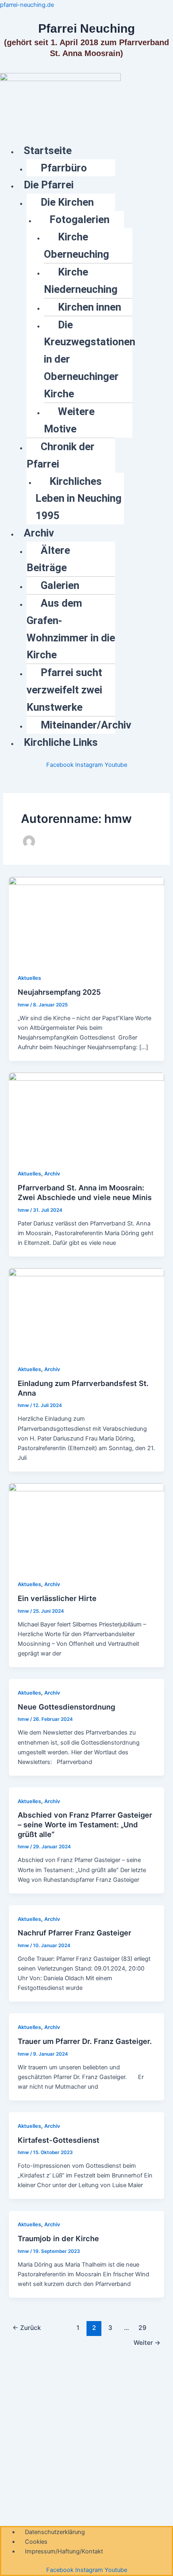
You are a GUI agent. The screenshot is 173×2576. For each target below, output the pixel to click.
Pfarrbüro (64, 168)
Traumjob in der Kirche (58, 2238)
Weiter (147, 2343)
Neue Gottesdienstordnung (66, 1707)
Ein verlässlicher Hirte (57, 1598)
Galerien (60, 585)
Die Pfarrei (49, 185)
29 (142, 2328)
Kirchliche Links (61, 742)
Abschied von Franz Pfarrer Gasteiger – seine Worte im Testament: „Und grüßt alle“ (85, 1824)
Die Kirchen (67, 202)
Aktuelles (29, 978)
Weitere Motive (69, 420)
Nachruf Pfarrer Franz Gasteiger (74, 1933)
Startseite (48, 150)
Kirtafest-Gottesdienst (59, 2140)
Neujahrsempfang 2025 (59, 992)
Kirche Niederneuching (81, 281)
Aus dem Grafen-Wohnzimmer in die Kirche (71, 629)
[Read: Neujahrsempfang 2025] (86, 920)
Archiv (39, 533)
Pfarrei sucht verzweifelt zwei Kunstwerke (64, 690)
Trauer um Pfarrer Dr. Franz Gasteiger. (85, 2041)
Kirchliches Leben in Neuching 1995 (78, 499)
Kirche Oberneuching (76, 245)
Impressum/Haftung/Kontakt (64, 2551)
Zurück (27, 2328)
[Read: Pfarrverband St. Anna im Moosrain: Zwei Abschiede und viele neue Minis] (86, 1116)
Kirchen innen (90, 307)
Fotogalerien (79, 219)
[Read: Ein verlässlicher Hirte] (86, 1526)
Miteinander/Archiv (86, 725)
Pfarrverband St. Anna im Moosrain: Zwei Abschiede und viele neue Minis (85, 1192)
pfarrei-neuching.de (27, 5)
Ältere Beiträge (48, 559)
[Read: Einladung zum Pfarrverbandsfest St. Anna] (86, 1311)
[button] (95, 151)
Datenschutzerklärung (55, 2532)
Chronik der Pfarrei (61, 455)
